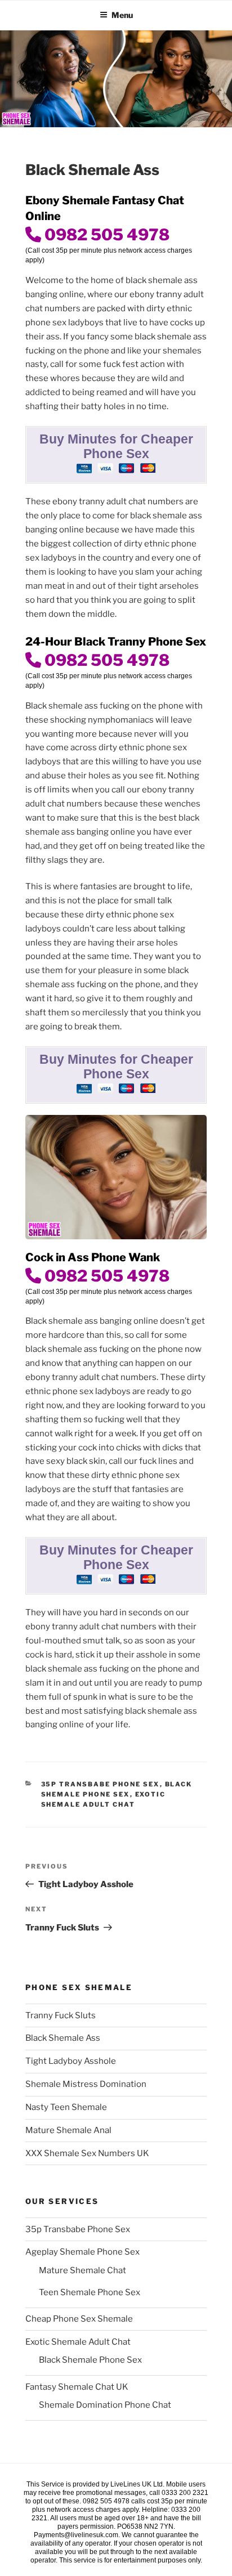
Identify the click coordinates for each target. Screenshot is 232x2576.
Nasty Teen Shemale (66, 2107)
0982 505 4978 (105, 235)
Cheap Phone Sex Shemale (79, 2319)
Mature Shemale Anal (68, 2130)
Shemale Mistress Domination (86, 2084)
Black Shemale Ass (63, 2038)
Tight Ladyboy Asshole (71, 2061)
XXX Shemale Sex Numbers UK (87, 2153)
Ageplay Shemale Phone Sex (82, 2252)
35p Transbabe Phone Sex (101, 1784)
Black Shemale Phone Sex (90, 2360)
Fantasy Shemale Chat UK (77, 2387)
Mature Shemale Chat (82, 2270)
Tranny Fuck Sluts (61, 2015)
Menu (122, 15)
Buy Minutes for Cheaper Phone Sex (116, 447)
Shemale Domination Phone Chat (105, 2405)
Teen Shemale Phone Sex (90, 2292)
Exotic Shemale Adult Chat (78, 2342)
